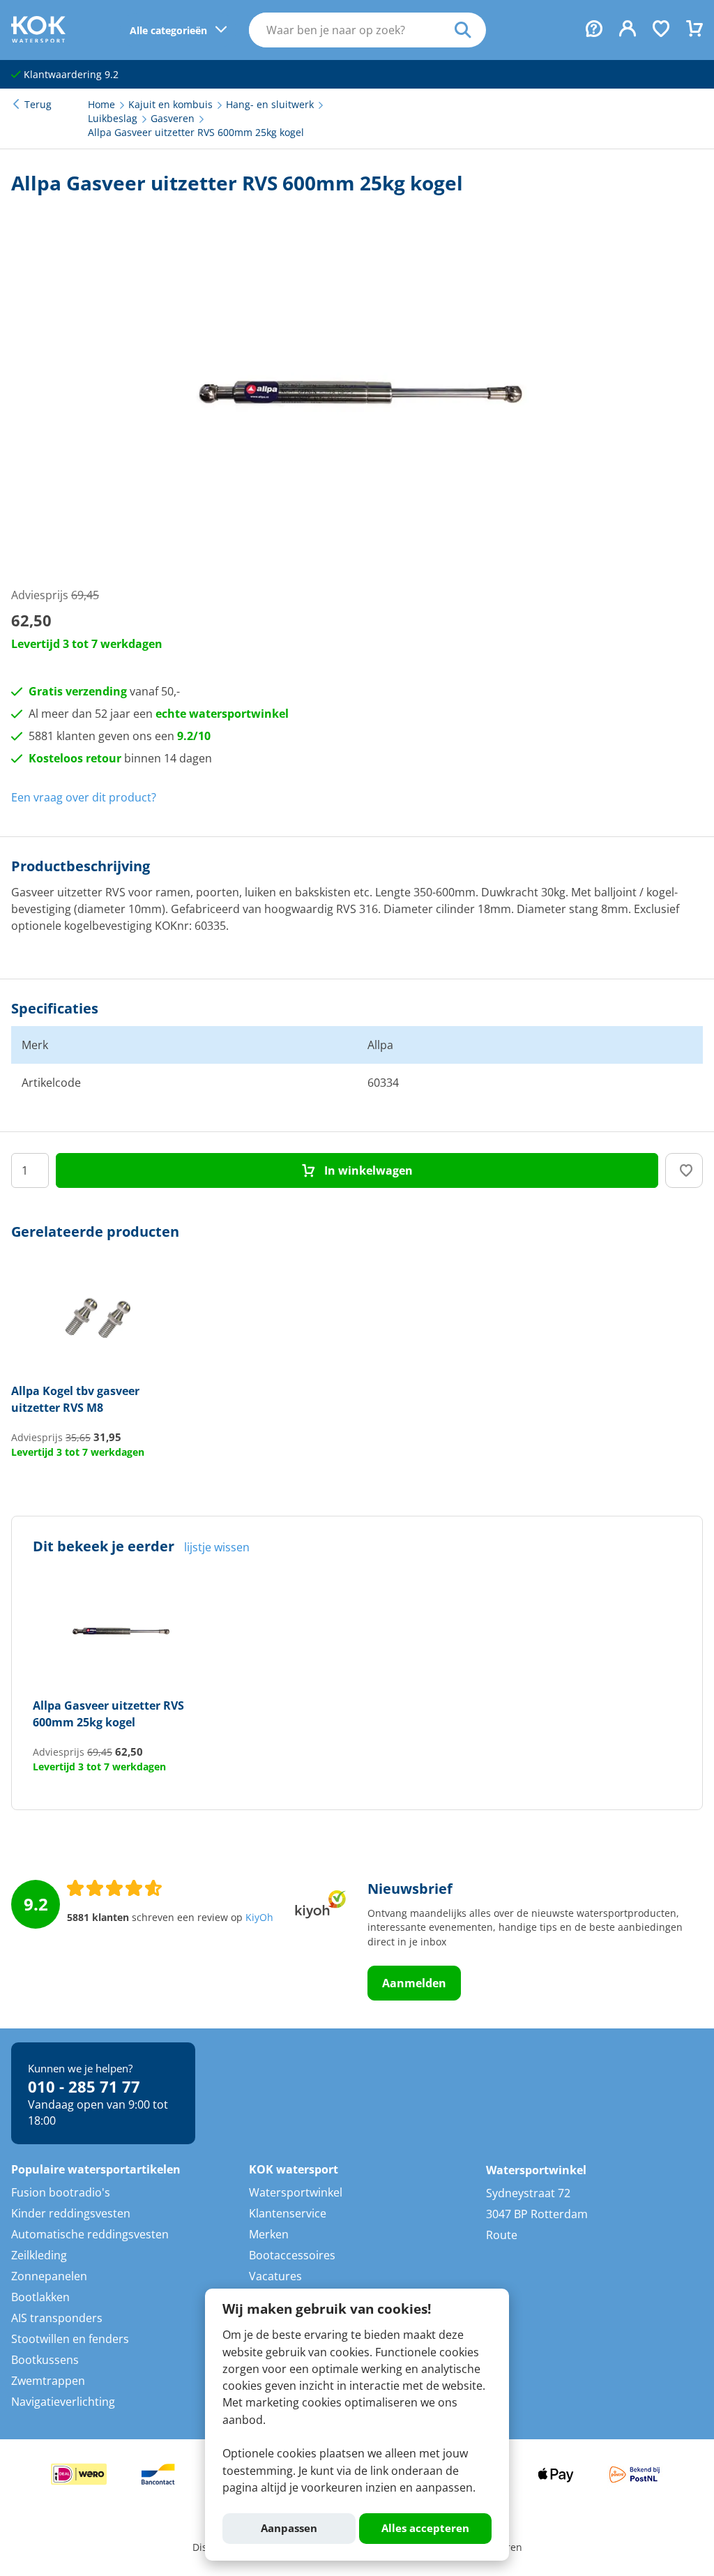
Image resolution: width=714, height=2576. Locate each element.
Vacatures (275, 2276)
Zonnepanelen (49, 2276)
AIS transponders (57, 2318)
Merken (269, 2234)
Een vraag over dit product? (84, 797)
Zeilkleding (39, 2255)
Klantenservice (288, 2213)
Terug (38, 105)
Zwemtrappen (48, 2381)
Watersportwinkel (296, 2192)
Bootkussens (45, 2360)
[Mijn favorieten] (661, 30)
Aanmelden (414, 1983)
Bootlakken (40, 2297)
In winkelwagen (367, 1170)
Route (502, 2235)
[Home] (38, 38)
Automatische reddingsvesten (90, 2234)
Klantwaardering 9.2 (70, 75)
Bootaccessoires (292, 2255)
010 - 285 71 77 (84, 2086)
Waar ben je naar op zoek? (470, 30)
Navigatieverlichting (63, 2402)
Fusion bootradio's (61, 2192)
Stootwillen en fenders (70, 2339)
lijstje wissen (217, 1547)
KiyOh (259, 1918)
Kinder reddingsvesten (71, 2213)
